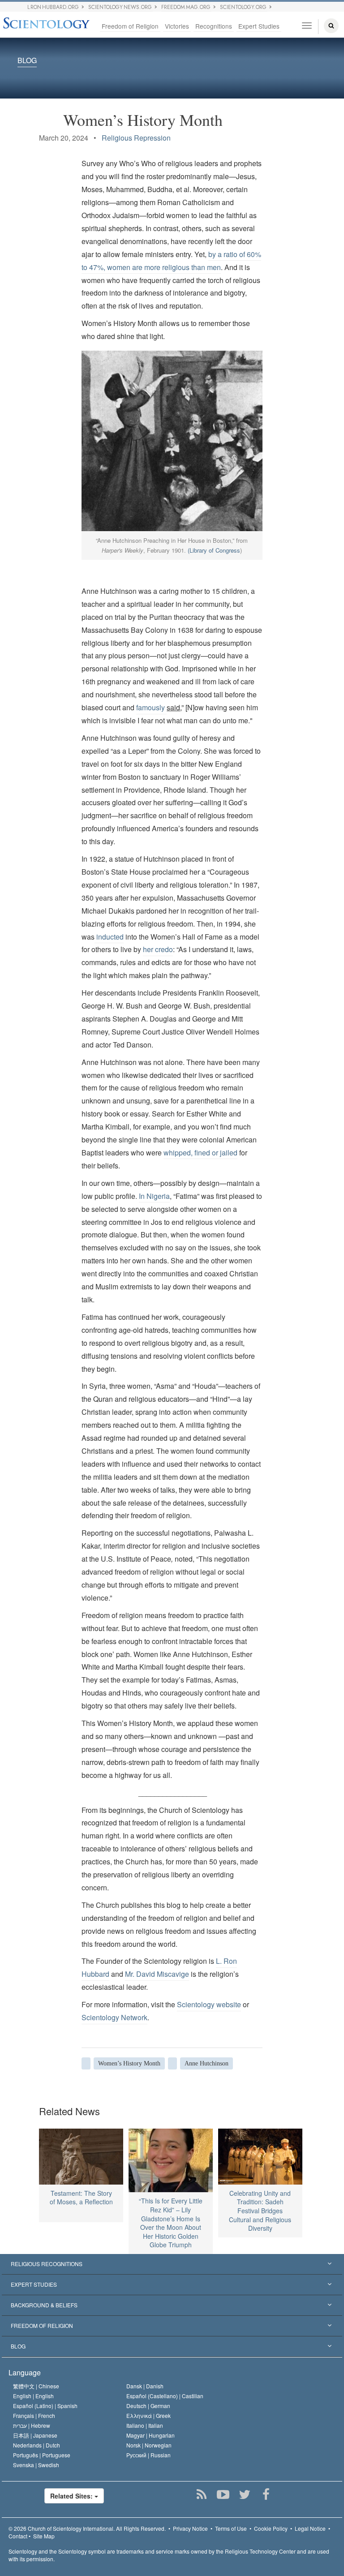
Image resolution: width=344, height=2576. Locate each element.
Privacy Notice (190, 2528)
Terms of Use (231, 2528)
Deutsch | (148, 2406)
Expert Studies (259, 26)
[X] (244, 2494)
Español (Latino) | (45, 2406)
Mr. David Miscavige (157, 1974)
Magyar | (150, 2435)
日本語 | (35, 2435)
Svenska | (36, 2465)
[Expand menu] (172, 2264)
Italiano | (145, 2425)
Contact (18, 2536)
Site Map (44, 2536)
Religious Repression (136, 138)
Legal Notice (310, 2528)
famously (151, 707)
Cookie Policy (271, 2528)
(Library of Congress (214, 550)
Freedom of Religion (130, 26)
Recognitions (214, 26)
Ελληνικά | (148, 2415)
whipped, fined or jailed (200, 1153)
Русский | (148, 2455)
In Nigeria (154, 1196)
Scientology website (209, 2004)
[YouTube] (223, 2494)
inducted (109, 937)
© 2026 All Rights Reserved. (87, 2528)
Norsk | (149, 2445)
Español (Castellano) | (165, 2396)
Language (25, 2372)
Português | (42, 2455)
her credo (158, 949)
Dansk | (145, 2386)
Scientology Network (114, 2017)
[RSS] (201, 2494)
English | (33, 2396)
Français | (34, 2415)
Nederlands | (37, 2445)
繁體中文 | (36, 2386)
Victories (177, 26)
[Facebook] (266, 2494)
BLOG (27, 61)
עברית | (32, 2425)
